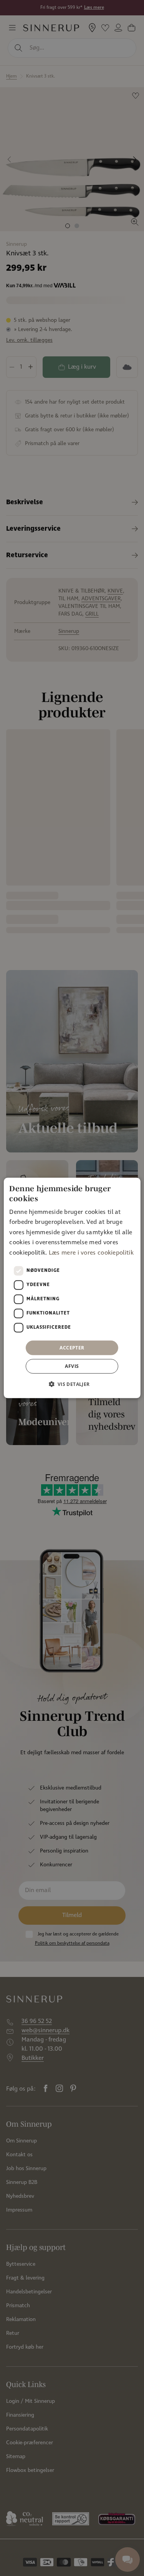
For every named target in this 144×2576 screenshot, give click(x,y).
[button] (72, 1384)
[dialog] (72, 1288)
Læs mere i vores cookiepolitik (91, 1252)
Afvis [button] (72, 1366)
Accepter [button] (72, 1348)
